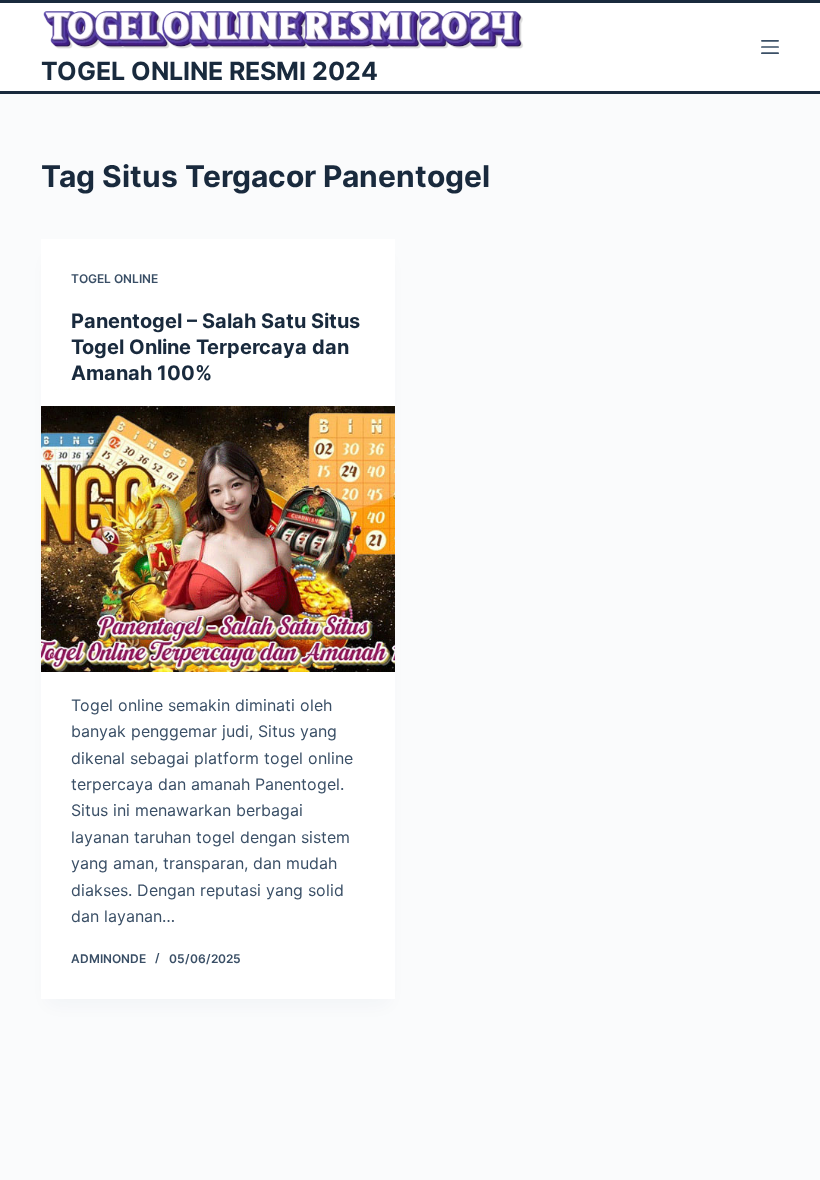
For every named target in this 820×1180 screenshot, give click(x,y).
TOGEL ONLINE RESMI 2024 (209, 71)
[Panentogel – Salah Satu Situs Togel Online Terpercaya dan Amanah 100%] (218, 539)
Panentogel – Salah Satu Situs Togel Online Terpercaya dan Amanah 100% (215, 347)
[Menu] (770, 47)
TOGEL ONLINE (114, 278)
